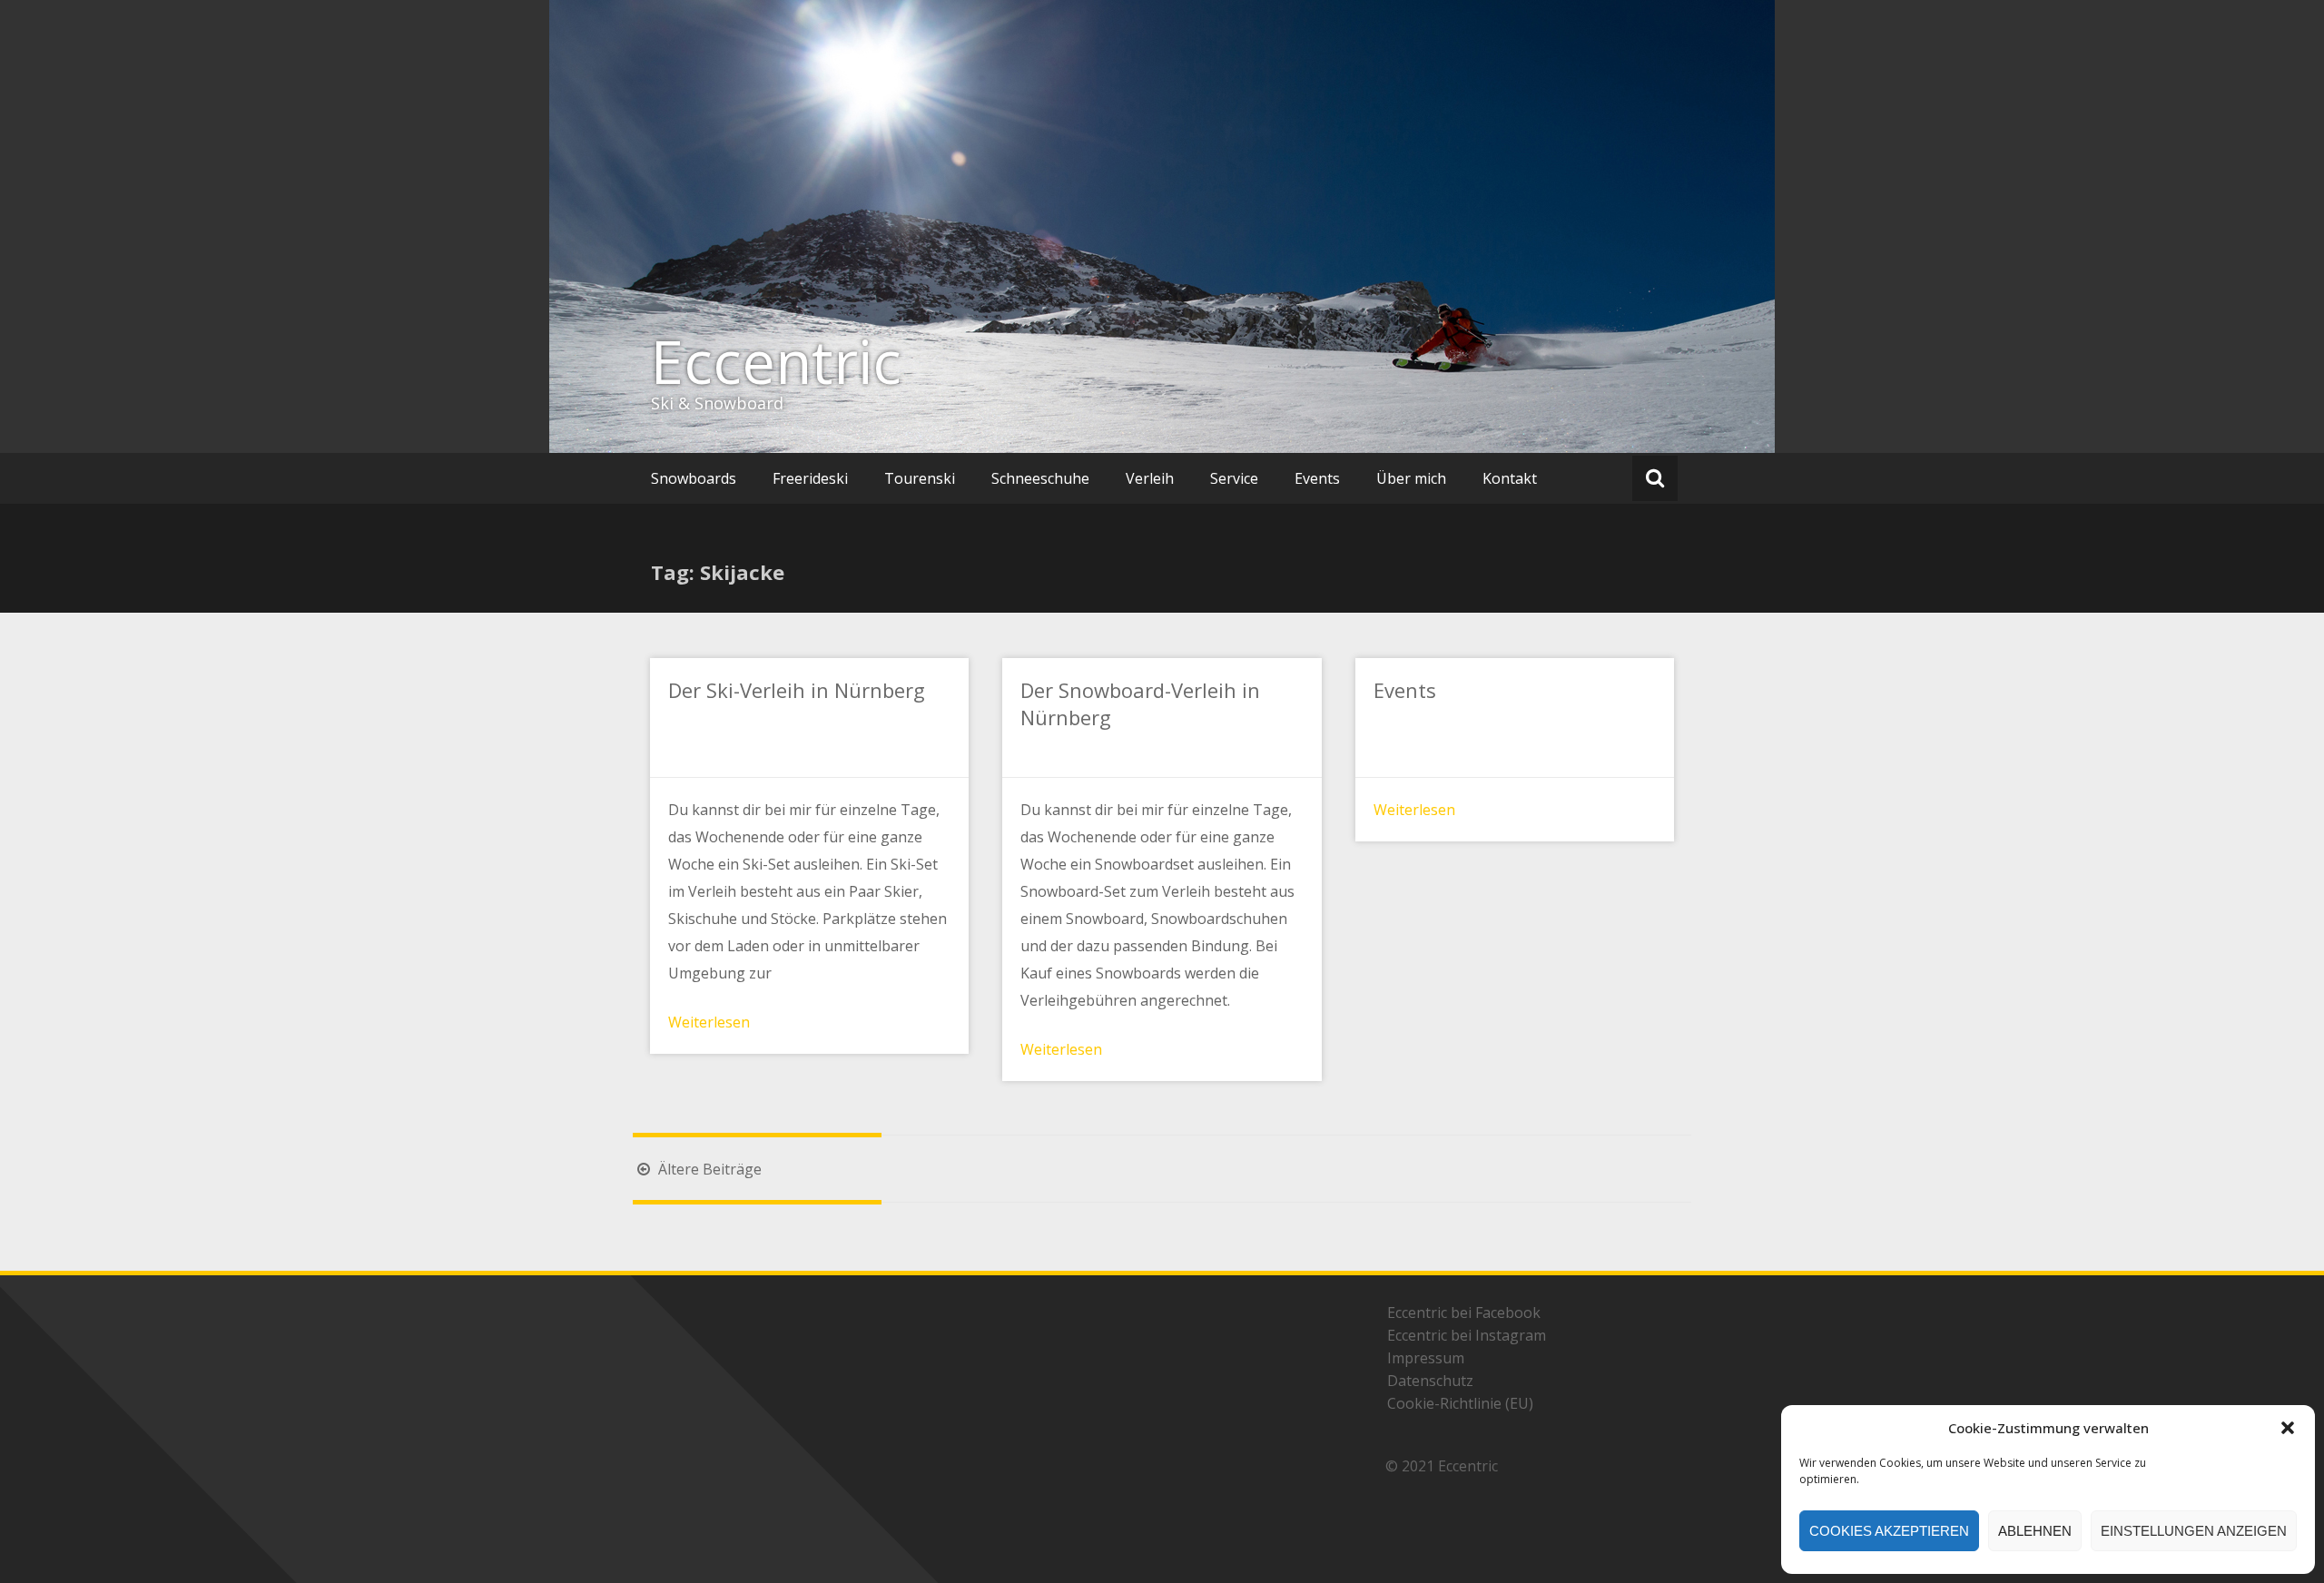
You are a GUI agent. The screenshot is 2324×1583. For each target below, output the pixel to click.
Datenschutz (1430, 1381)
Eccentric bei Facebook (1464, 1313)
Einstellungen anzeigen (2194, 1531)
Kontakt (1510, 478)
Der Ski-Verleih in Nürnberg (797, 690)
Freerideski (810, 478)
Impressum (1426, 1358)
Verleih (1150, 478)
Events (1317, 478)
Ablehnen (2035, 1531)
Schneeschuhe (1040, 478)
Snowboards (694, 478)
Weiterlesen (709, 1022)
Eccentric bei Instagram (1467, 1335)
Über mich (1411, 478)
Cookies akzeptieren (1889, 1531)
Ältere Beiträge (708, 1169)
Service (1234, 478)
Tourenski (920, 478)
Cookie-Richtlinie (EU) (1460, 1403)
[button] (2288, 1428)
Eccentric (776, 361)
